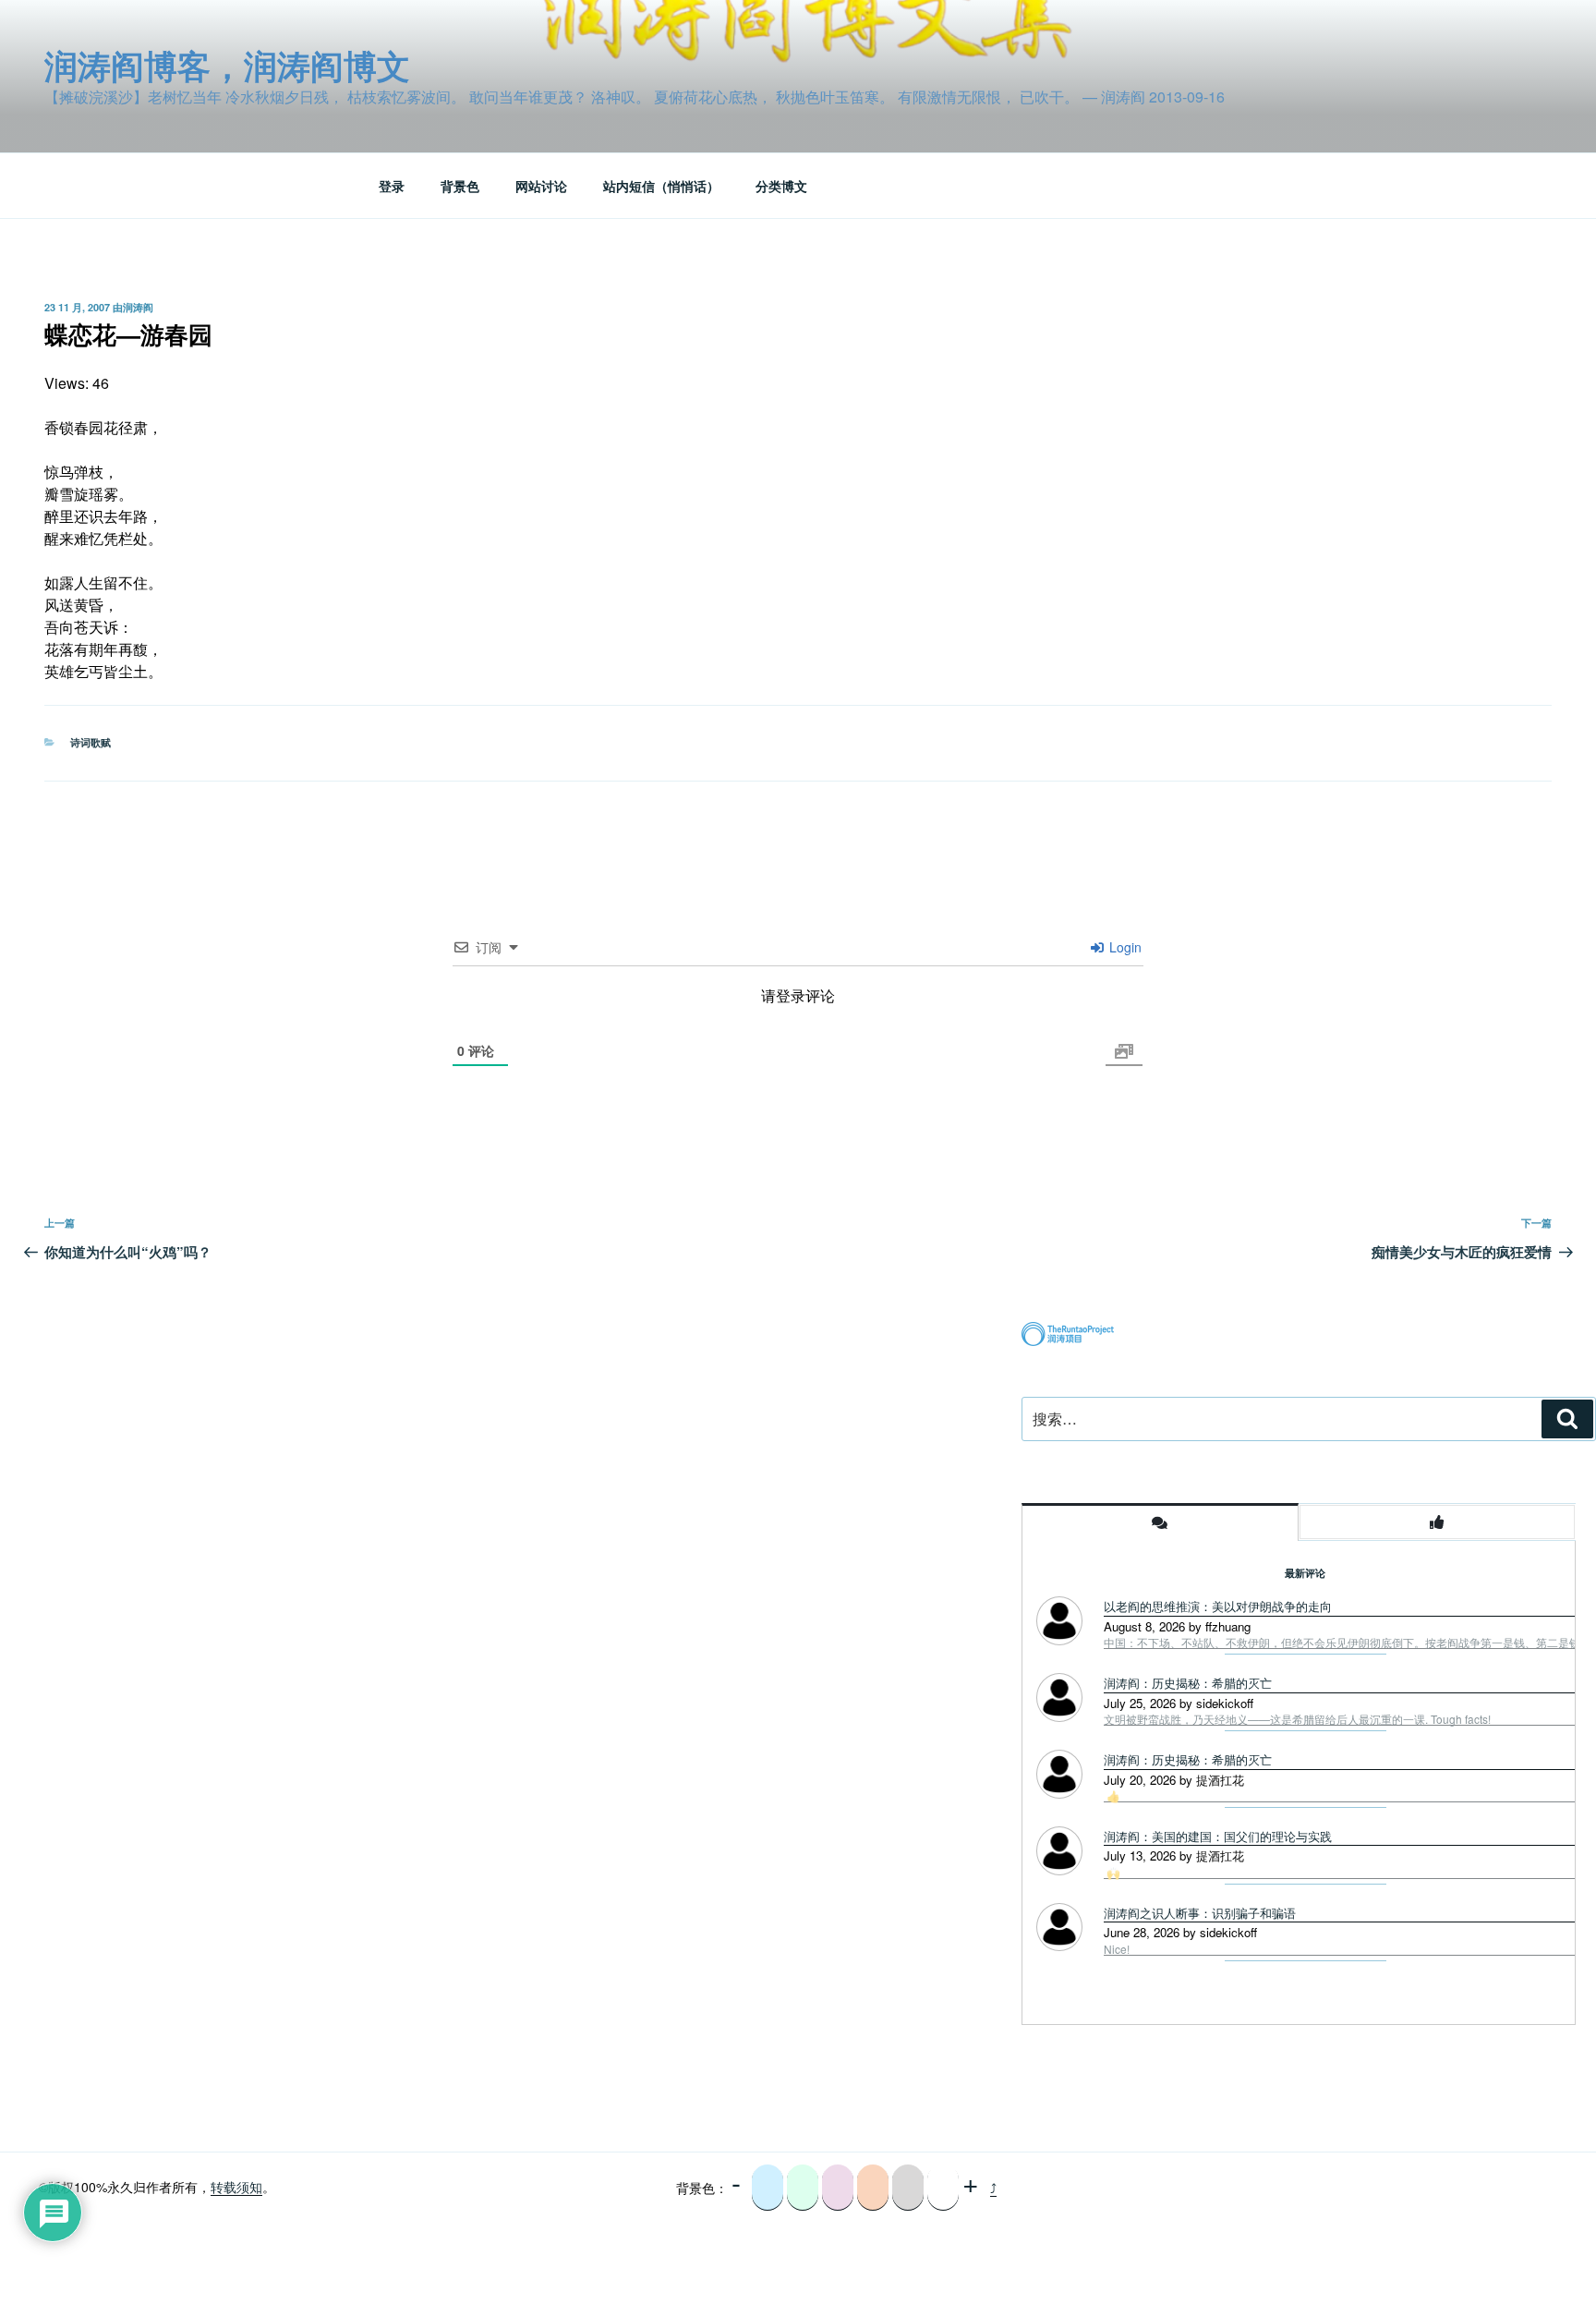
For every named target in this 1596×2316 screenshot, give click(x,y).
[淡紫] (838, 2188)
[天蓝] (768, 2188)
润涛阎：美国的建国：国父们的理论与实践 (1218, 1836)
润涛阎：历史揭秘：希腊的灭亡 (1188, 1683)
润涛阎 (138, 307)
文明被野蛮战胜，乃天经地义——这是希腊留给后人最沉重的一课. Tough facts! (1297, 1719)
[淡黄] (873, 2188)
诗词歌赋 (91, 742)
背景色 (460, 186)
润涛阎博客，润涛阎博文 (227, 65)
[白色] (943, 2188)
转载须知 (236, 2187)
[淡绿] (803, 2188)
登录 (392, 186)
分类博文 (781, 186)
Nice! (1117, 1949)
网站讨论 (541, 186)
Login (1124, 947)
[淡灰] (908, 2188)
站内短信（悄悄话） (661, 186)
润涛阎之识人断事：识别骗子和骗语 (1200, 1913)
